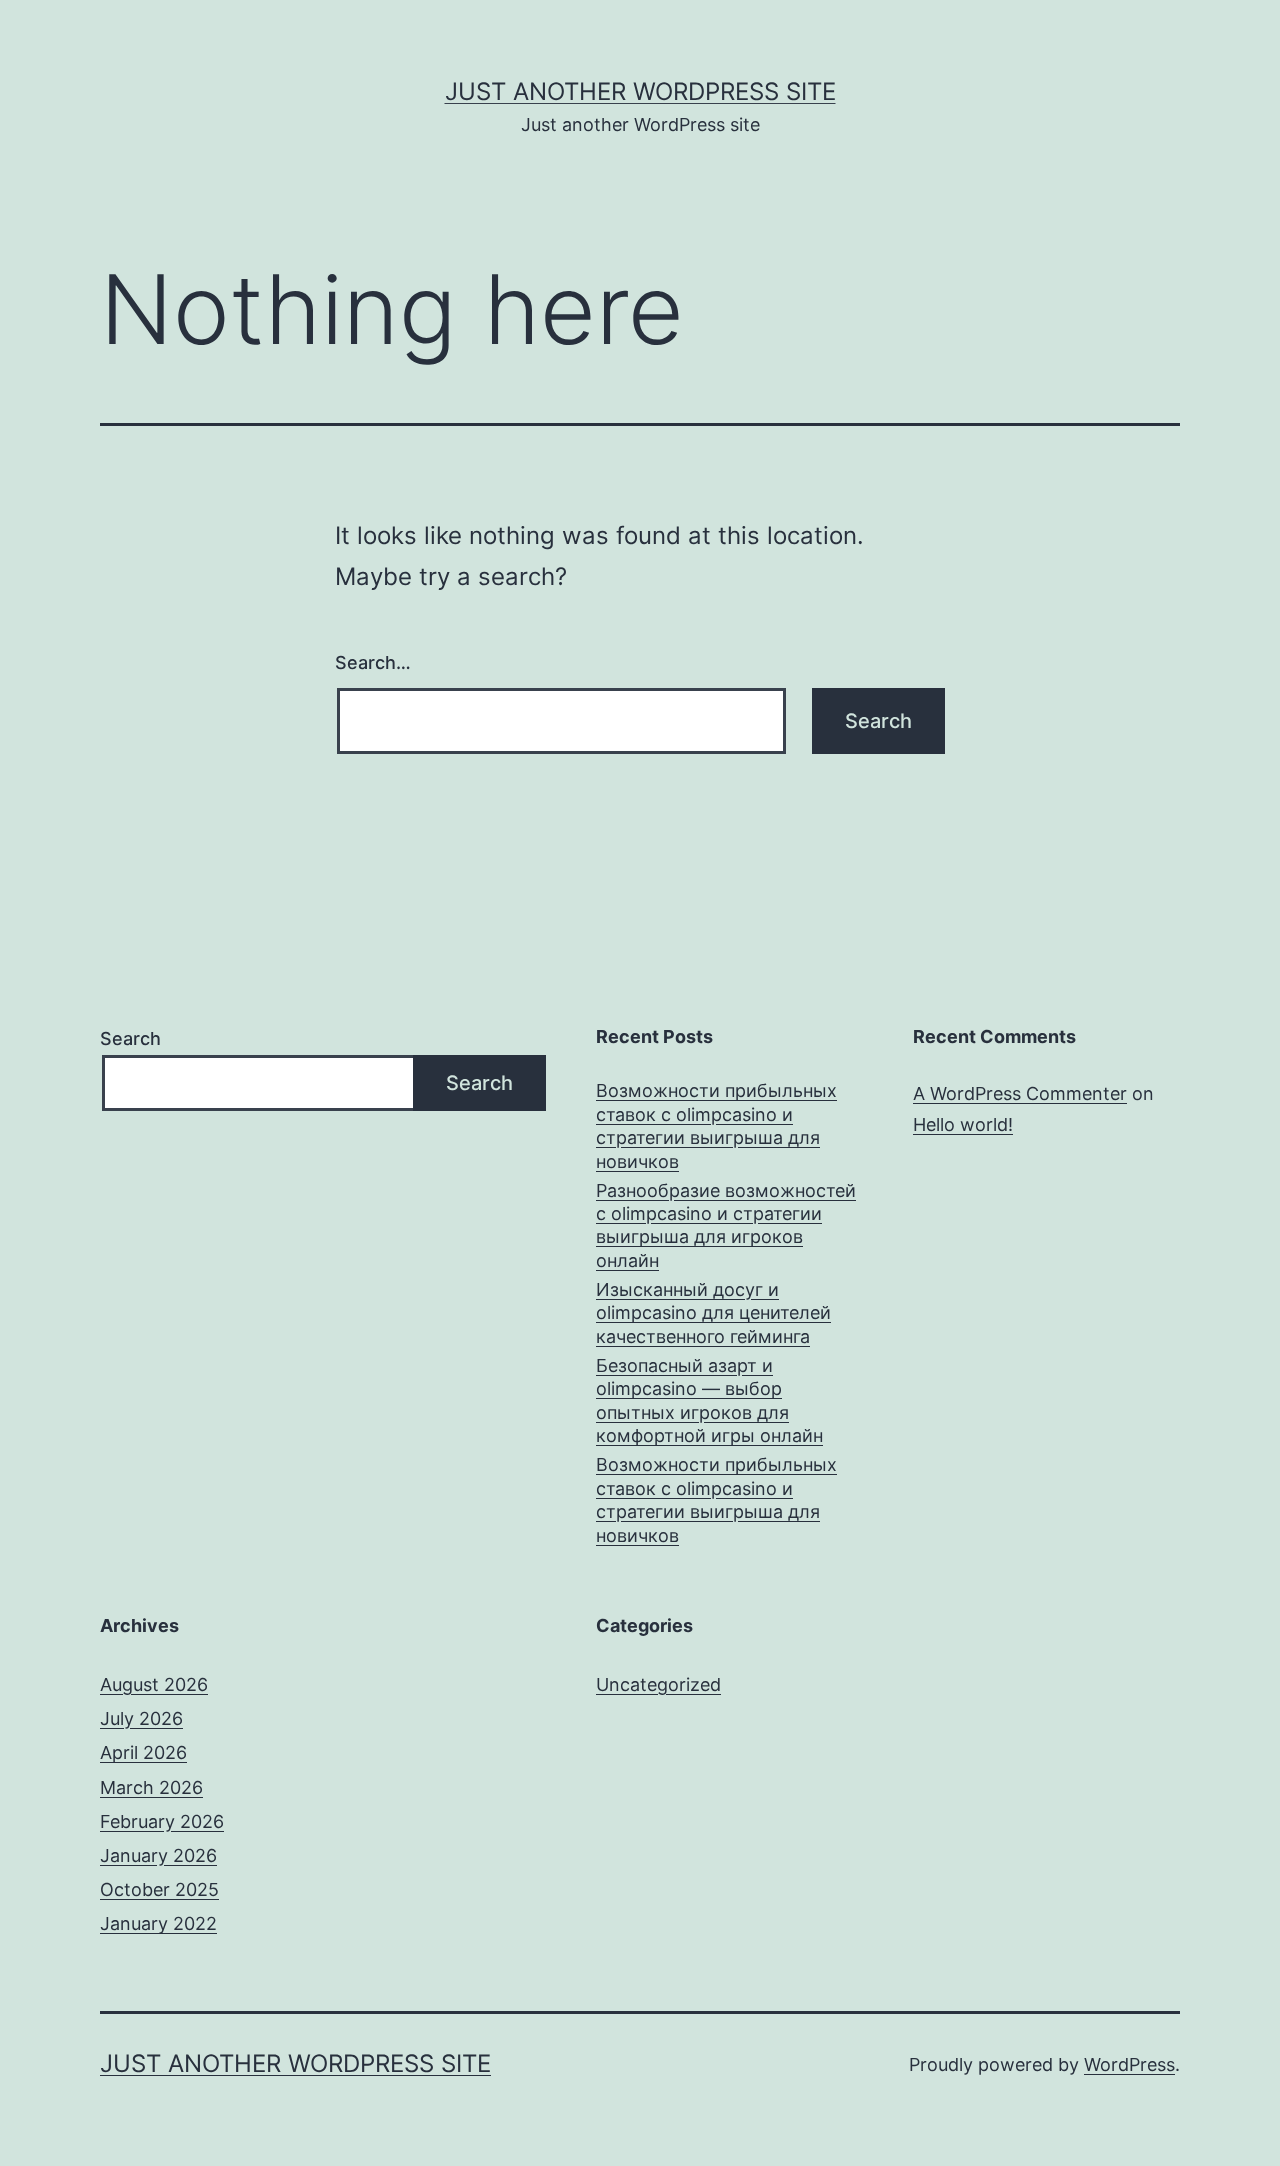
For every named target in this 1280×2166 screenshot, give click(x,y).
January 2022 (158, 1923)
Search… (373, 662)
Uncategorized (658, 1684)
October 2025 (159, 1889)
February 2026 (162, 1821)
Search (130, 1038)
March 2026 (151, 1787)
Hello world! (963, 1124)
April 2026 (143, 1752)
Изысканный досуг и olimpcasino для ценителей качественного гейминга (713, 1313)
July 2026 (141, 1718)
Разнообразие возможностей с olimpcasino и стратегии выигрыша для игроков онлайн (726, 1225)
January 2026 (158, 1855)
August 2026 (154, 1684)
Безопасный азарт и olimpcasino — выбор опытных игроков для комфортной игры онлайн (709, 1400)
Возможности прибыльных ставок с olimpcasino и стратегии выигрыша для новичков (716, 1125)
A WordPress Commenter (1020, 1093)
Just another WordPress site (640, 91)
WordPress (1129, 2064)
